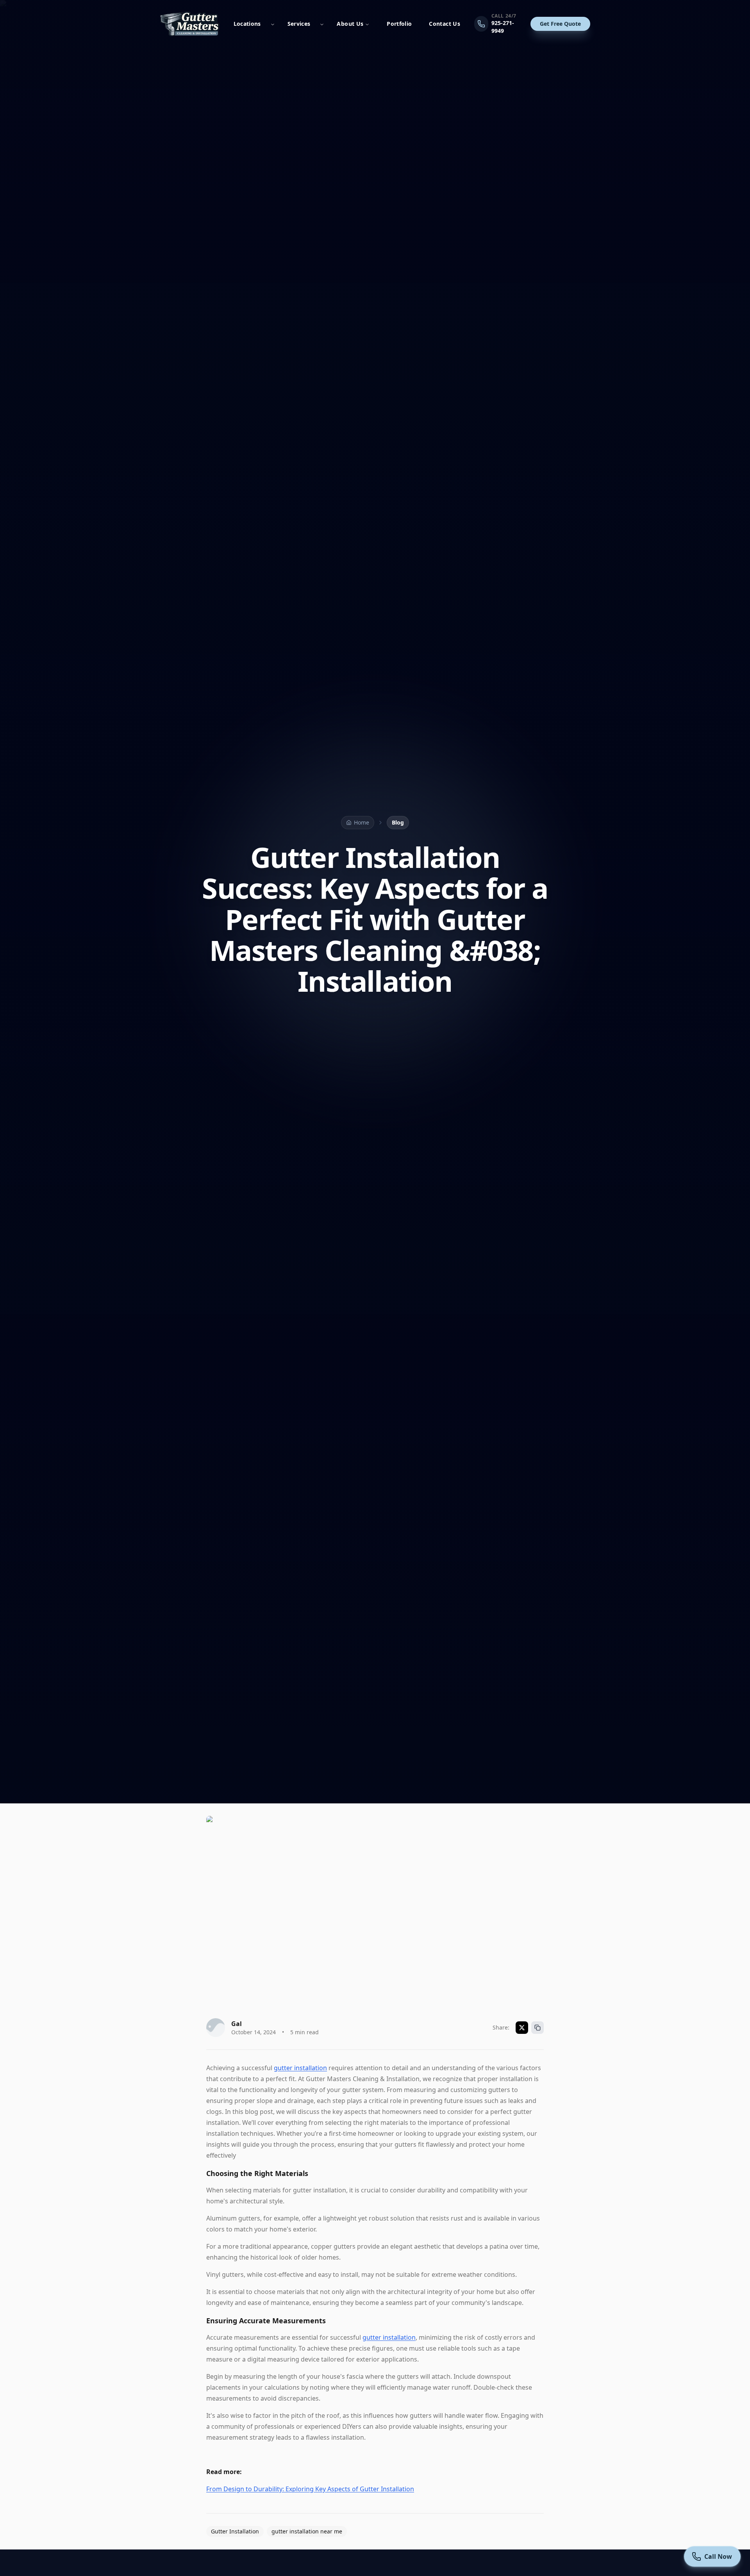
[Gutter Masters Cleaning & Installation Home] (190, 24)
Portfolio (399, 24)
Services (299, 24)
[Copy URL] (537, 2028)
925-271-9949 (503, 27)
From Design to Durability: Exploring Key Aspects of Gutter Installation (310, 2489)
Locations (247, 24)
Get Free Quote (560, 24)
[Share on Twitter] (522, 2028)
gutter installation (300, 2068)
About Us (350, 24)
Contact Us (445, 24)
